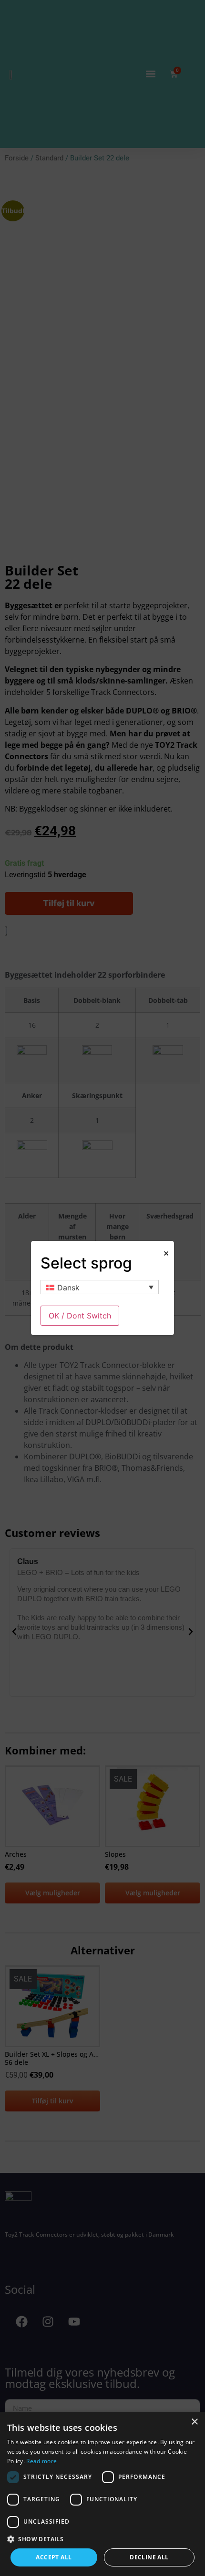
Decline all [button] (149, 2557)
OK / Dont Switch (80, 1316)
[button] (102, 2539)
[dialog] (102, 2494)
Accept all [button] (54, 2557)
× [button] (194, 2422)
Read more (41, 2461)
